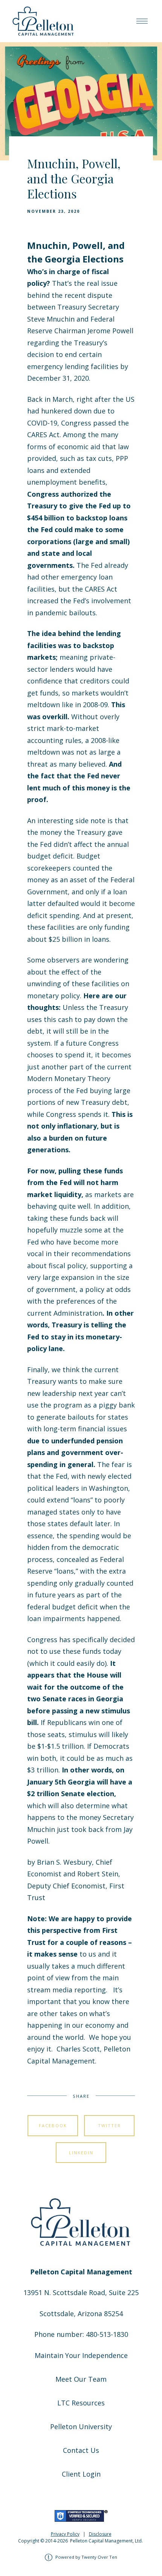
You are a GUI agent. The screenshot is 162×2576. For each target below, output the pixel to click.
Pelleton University (81, 2427)
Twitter (109, 2125)
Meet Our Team (81, 2379)
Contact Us (81, 2450)
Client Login (81, 2474)
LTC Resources (81, 2403)
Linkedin (81, 2153)
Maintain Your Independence (81, 2355)
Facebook (53, 2125)
